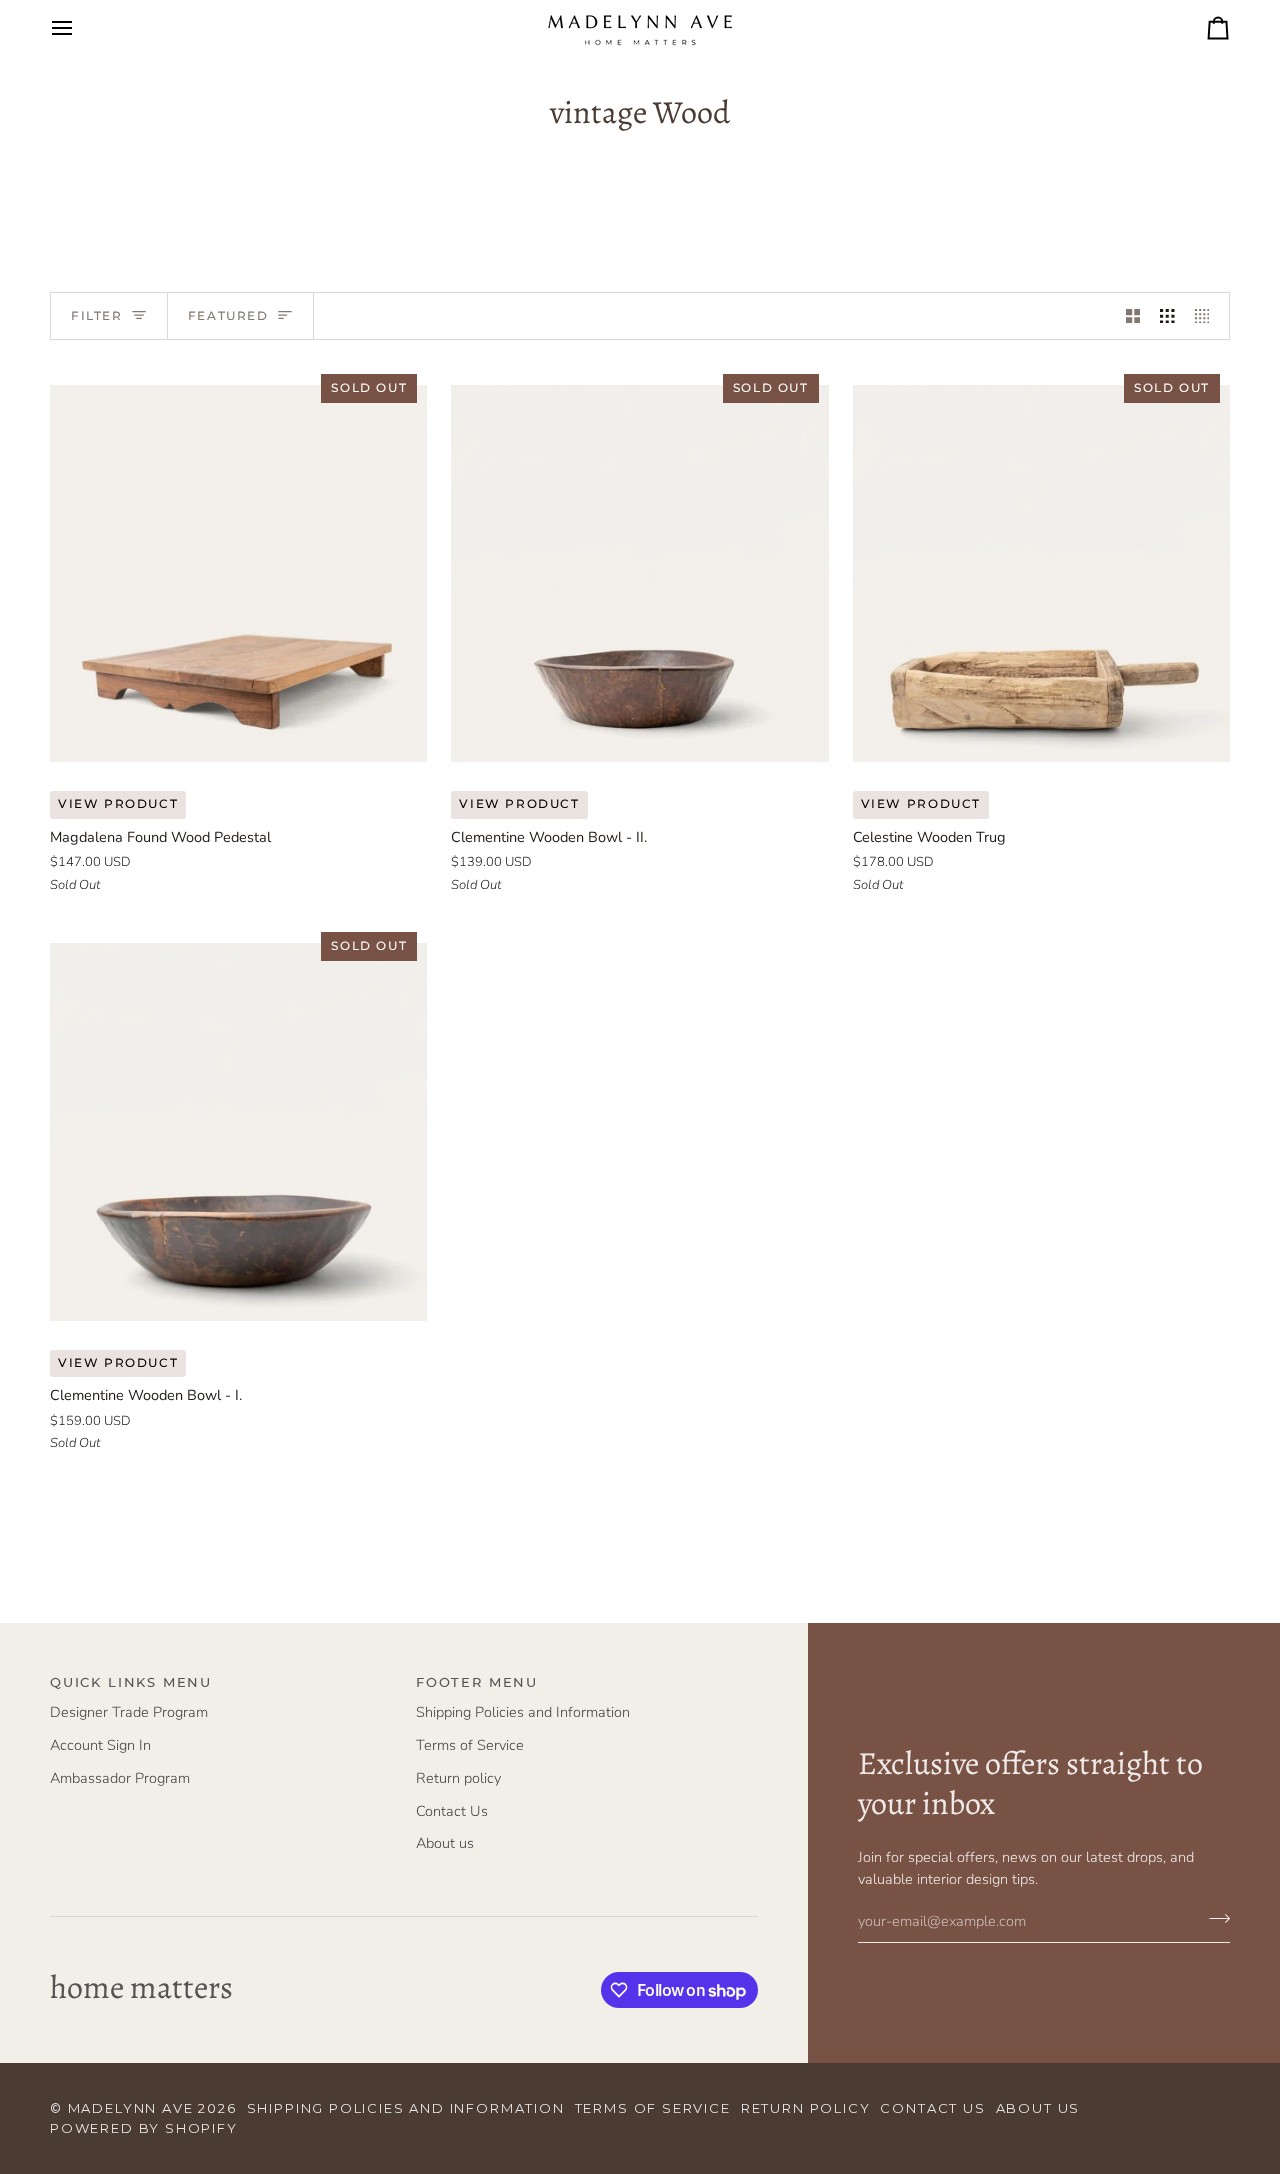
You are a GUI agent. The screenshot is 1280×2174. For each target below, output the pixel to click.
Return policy (458, 1778)
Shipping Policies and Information (523, 1712)
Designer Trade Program (129, 1712)
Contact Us (452, 1811)
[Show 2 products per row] (1133, 316)
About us (445, 1843)
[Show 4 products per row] (1207, 316)
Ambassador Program (120, 1778)
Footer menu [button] (477, 1682)
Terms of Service (470, 1745)
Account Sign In (100, 1745)
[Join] (1213, 1919)
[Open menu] (80, 28)
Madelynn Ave (131, 2108)
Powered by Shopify (144, 2128)
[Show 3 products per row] (1167, 316)
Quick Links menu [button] (131, 1682)
